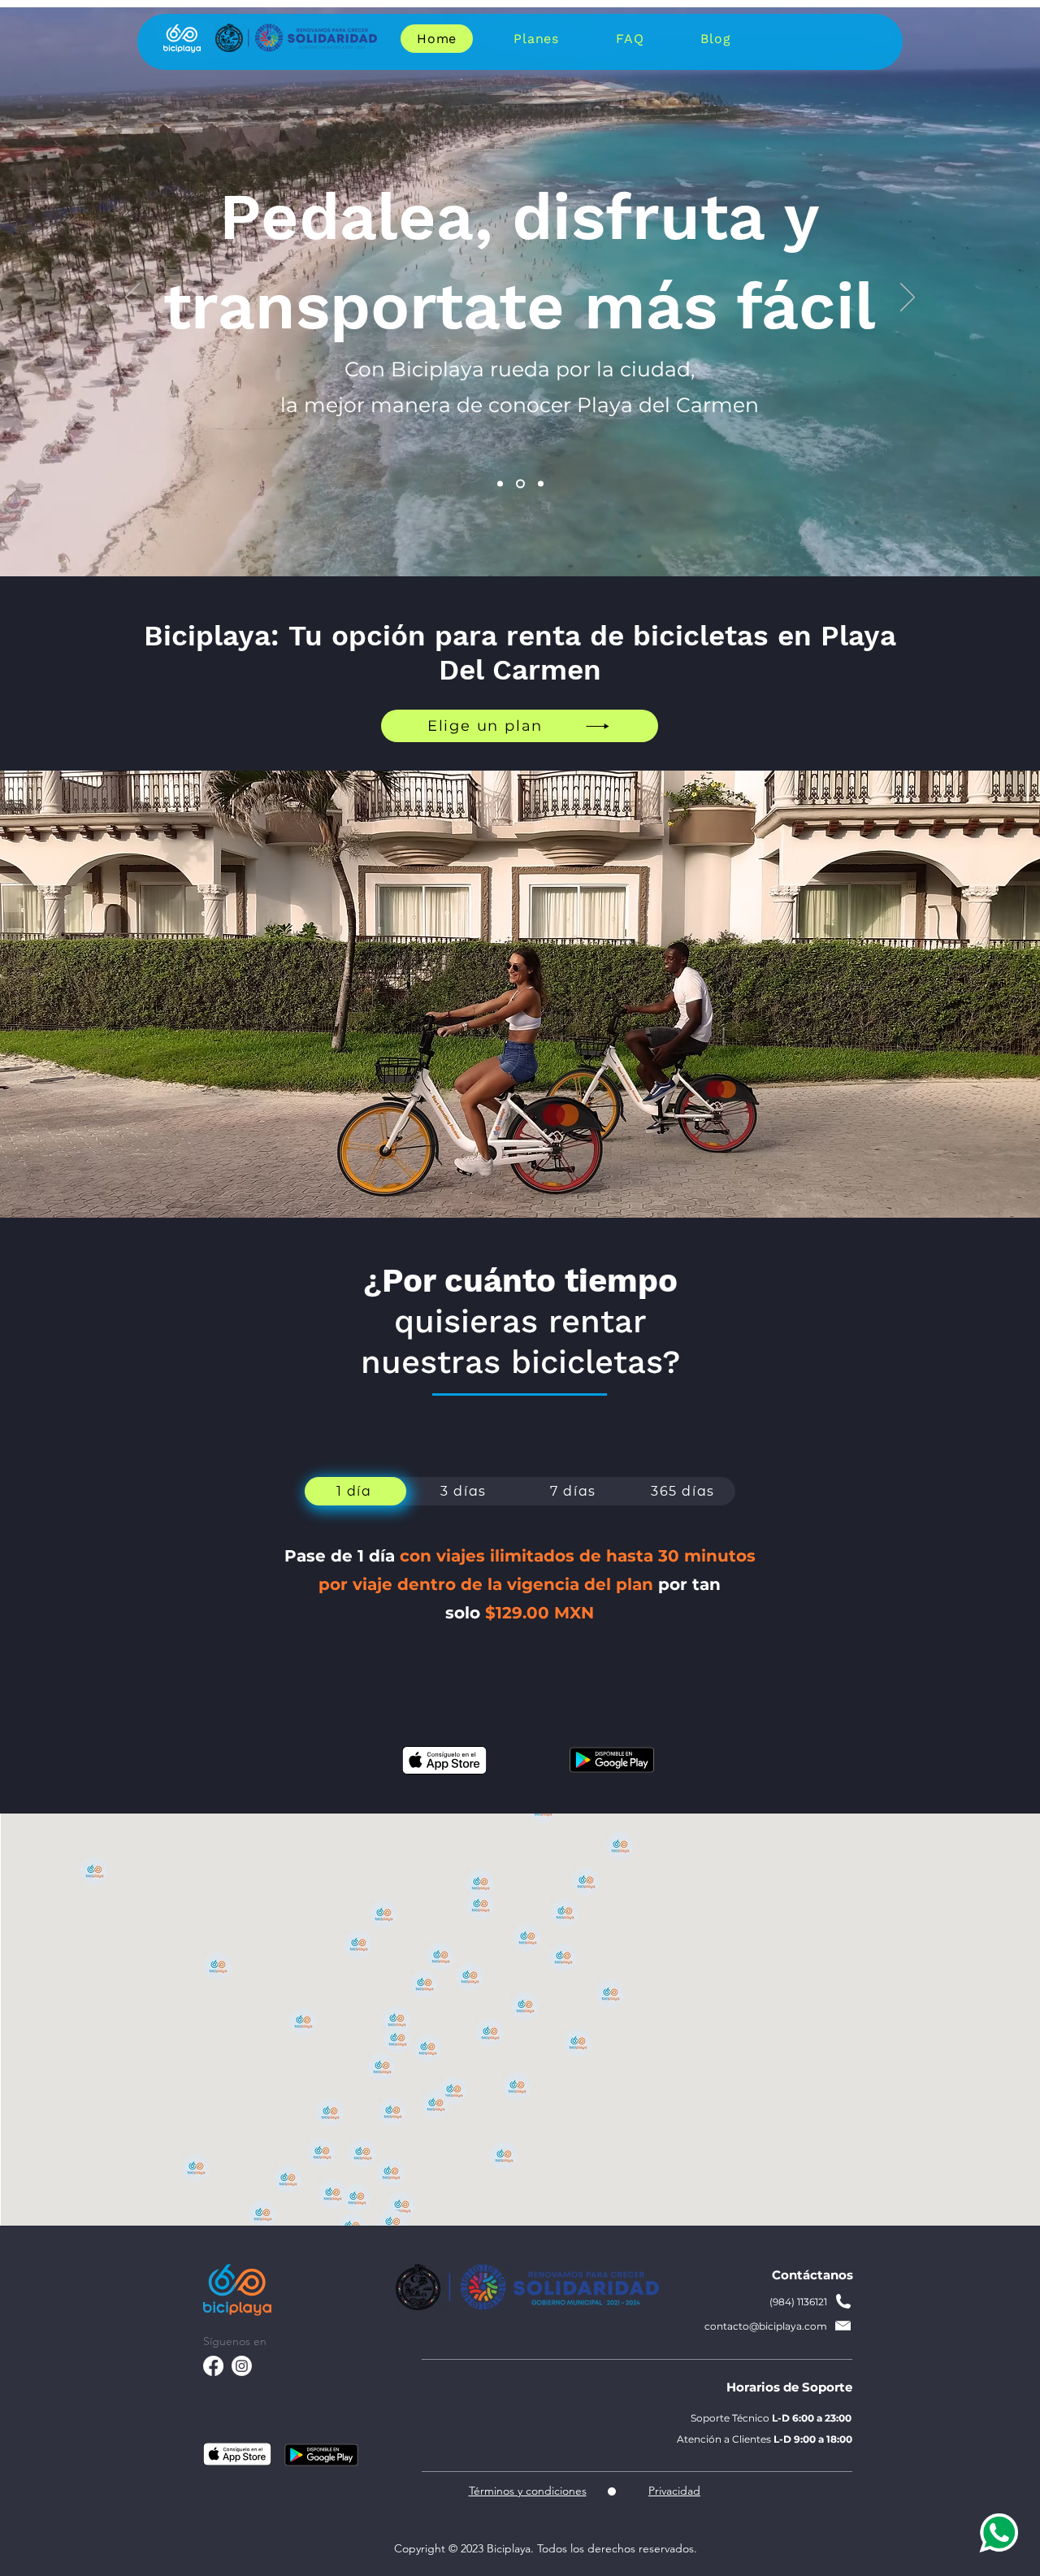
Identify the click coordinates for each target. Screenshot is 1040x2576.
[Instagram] (242, 2366)
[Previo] (132, 298)
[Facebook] (213, 2366)
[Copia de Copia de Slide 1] (539, 484)
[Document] (997, 2533)
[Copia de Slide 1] (519, 484)
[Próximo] (908, 298)
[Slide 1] (500, 484)
